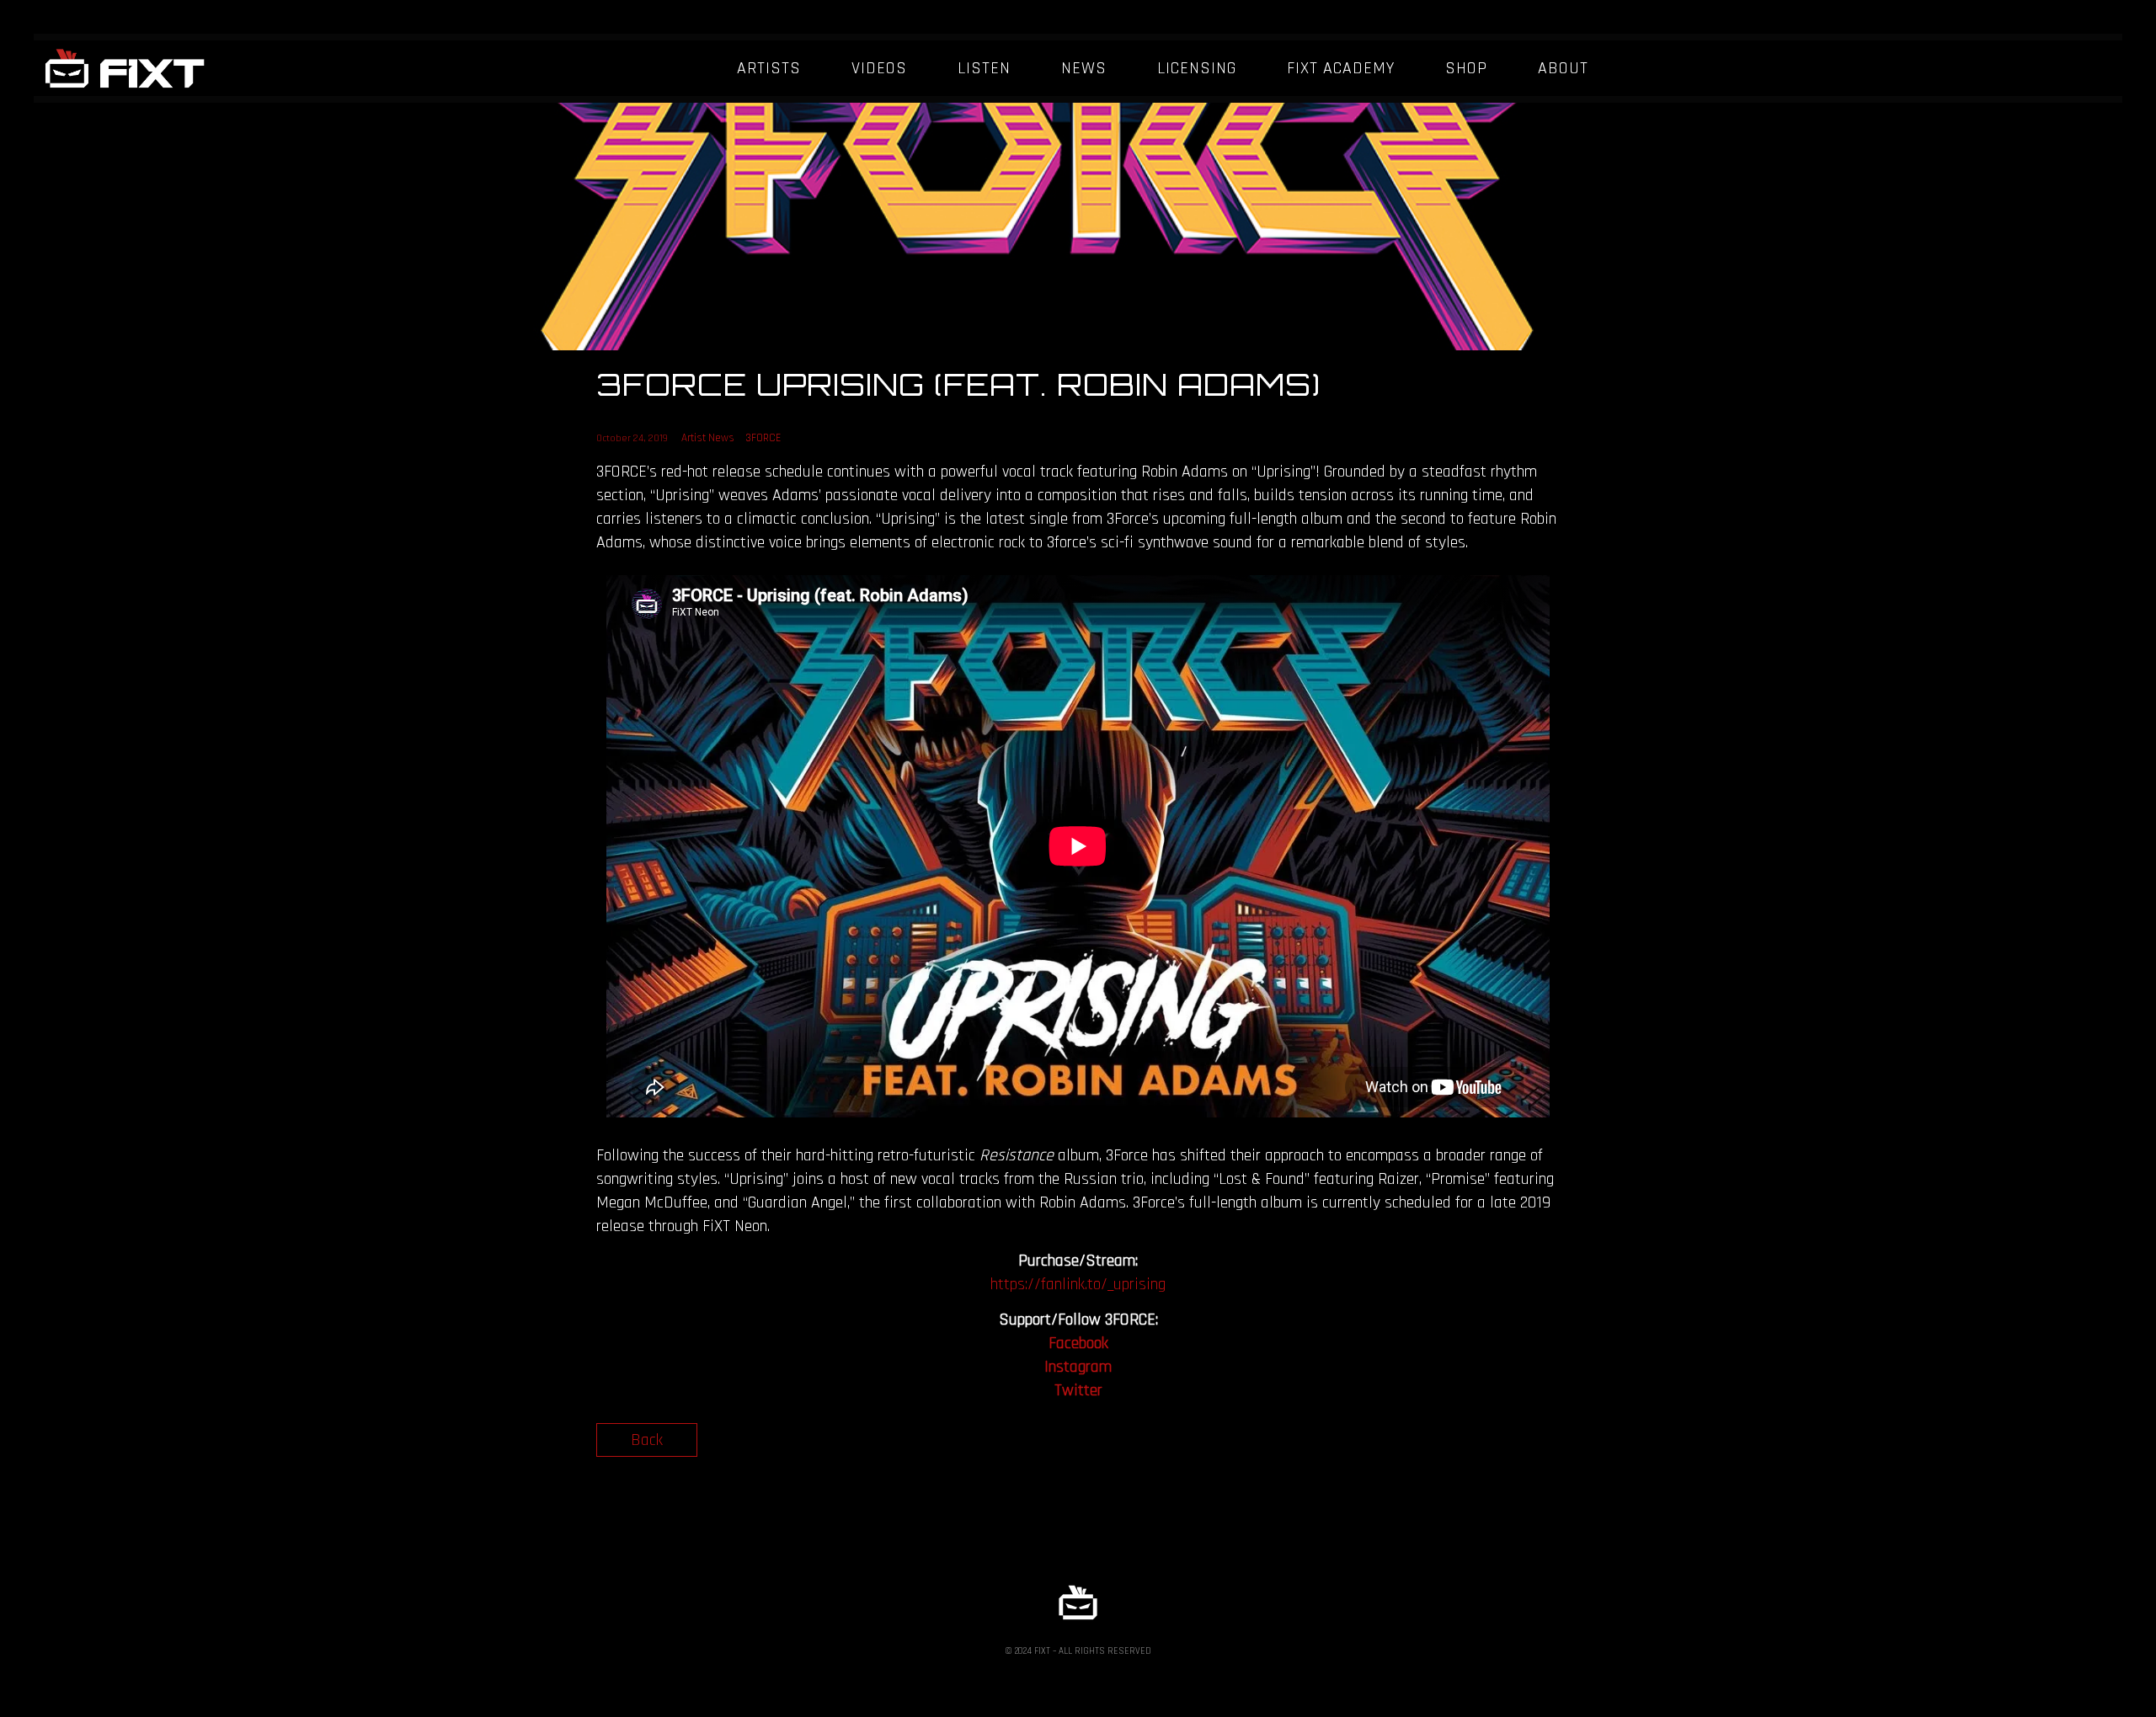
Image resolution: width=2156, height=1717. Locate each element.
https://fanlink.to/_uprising (1078, 1284)
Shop (1466, 68)
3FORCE (763, 438)
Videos (879, 68)
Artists (769, 68)
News (1084, 68)
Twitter (1078, 1390)
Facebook (1078, 1343)
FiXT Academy (1341, 68)
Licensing (1197, 68)
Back (647, 1440)
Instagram (1078, 1367)
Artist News (708, 438)
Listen (984, 68)
